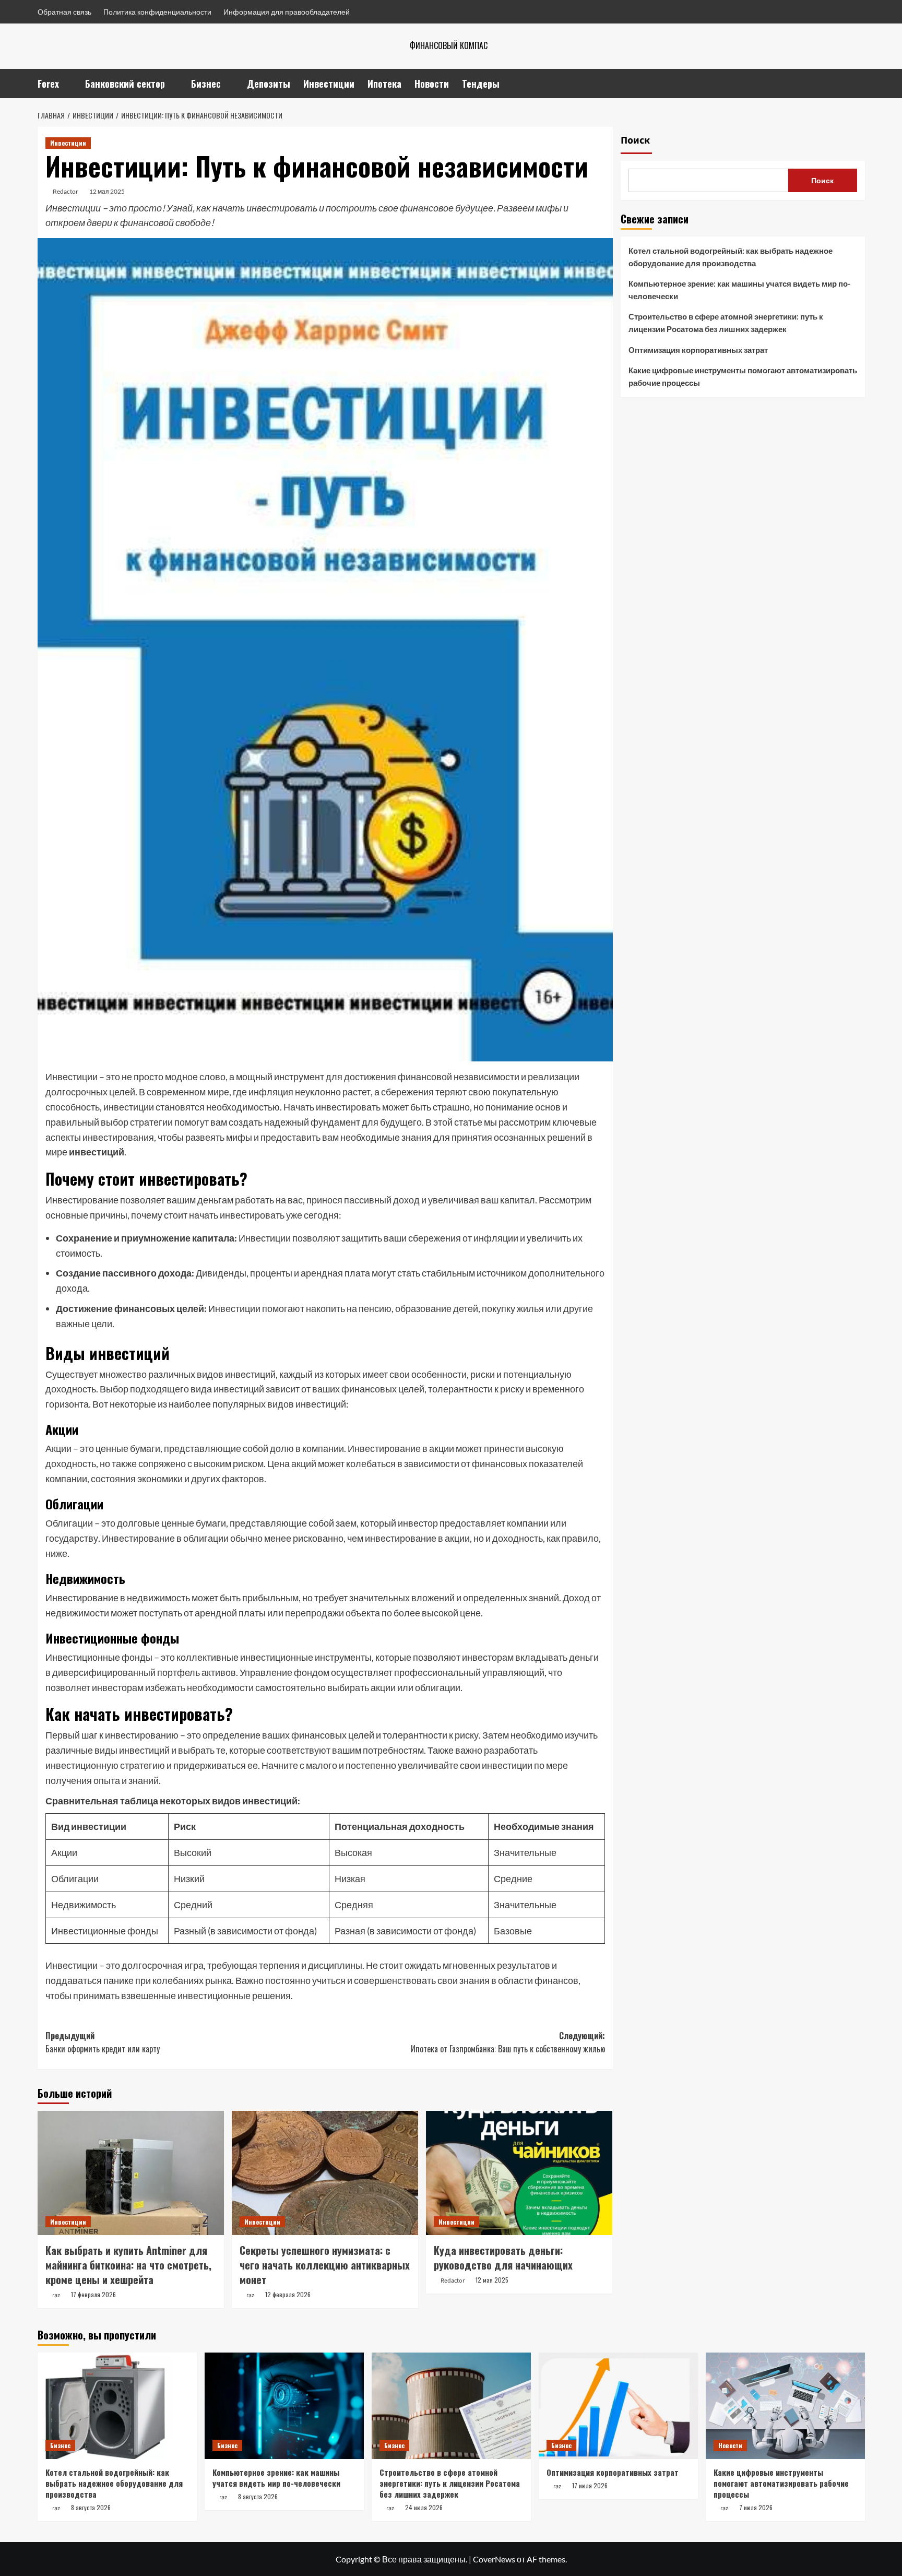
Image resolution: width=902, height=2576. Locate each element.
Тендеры (481, 84)
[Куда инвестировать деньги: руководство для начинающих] (519, 2173)
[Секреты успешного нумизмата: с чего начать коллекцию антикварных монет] (325, 2173)
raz (56, 2295)
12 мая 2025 (107, 191)
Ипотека (384, 84)
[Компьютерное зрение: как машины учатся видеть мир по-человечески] (284, 2406)
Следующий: (508, 2042)
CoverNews (494, 2559)
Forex (48, 84)
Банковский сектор (125, 84)
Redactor (66, 191)
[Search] (858, 83)
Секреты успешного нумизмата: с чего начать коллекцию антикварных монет (325, 2265)
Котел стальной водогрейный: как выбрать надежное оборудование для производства (731, 257)
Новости (432, 84)
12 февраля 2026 (288, 2294)
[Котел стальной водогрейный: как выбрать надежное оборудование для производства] (117, 2406)
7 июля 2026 (756, 2507)
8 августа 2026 (91, 2507)
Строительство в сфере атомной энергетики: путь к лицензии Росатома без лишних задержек (726, 323)
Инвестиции (329, 84)
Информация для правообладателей (287, 12)
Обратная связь (64, 12)
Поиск (635, 140)
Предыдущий (103, 2042)
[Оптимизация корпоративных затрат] (618, 2406)
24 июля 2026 (424, 2507)
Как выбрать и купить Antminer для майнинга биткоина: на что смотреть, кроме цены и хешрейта (128, 2265)
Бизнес (206, 84)
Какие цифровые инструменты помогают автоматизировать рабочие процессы (743, 376)
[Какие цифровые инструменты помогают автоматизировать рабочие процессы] (785, 2406)
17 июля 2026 (590, 2485)
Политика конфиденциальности (157, 12)
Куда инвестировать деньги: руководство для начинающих (503, 2258)
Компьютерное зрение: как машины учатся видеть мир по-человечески (739, 290)
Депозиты (269, 84)
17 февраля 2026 (93, 2294)
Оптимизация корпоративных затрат (698, 350)
